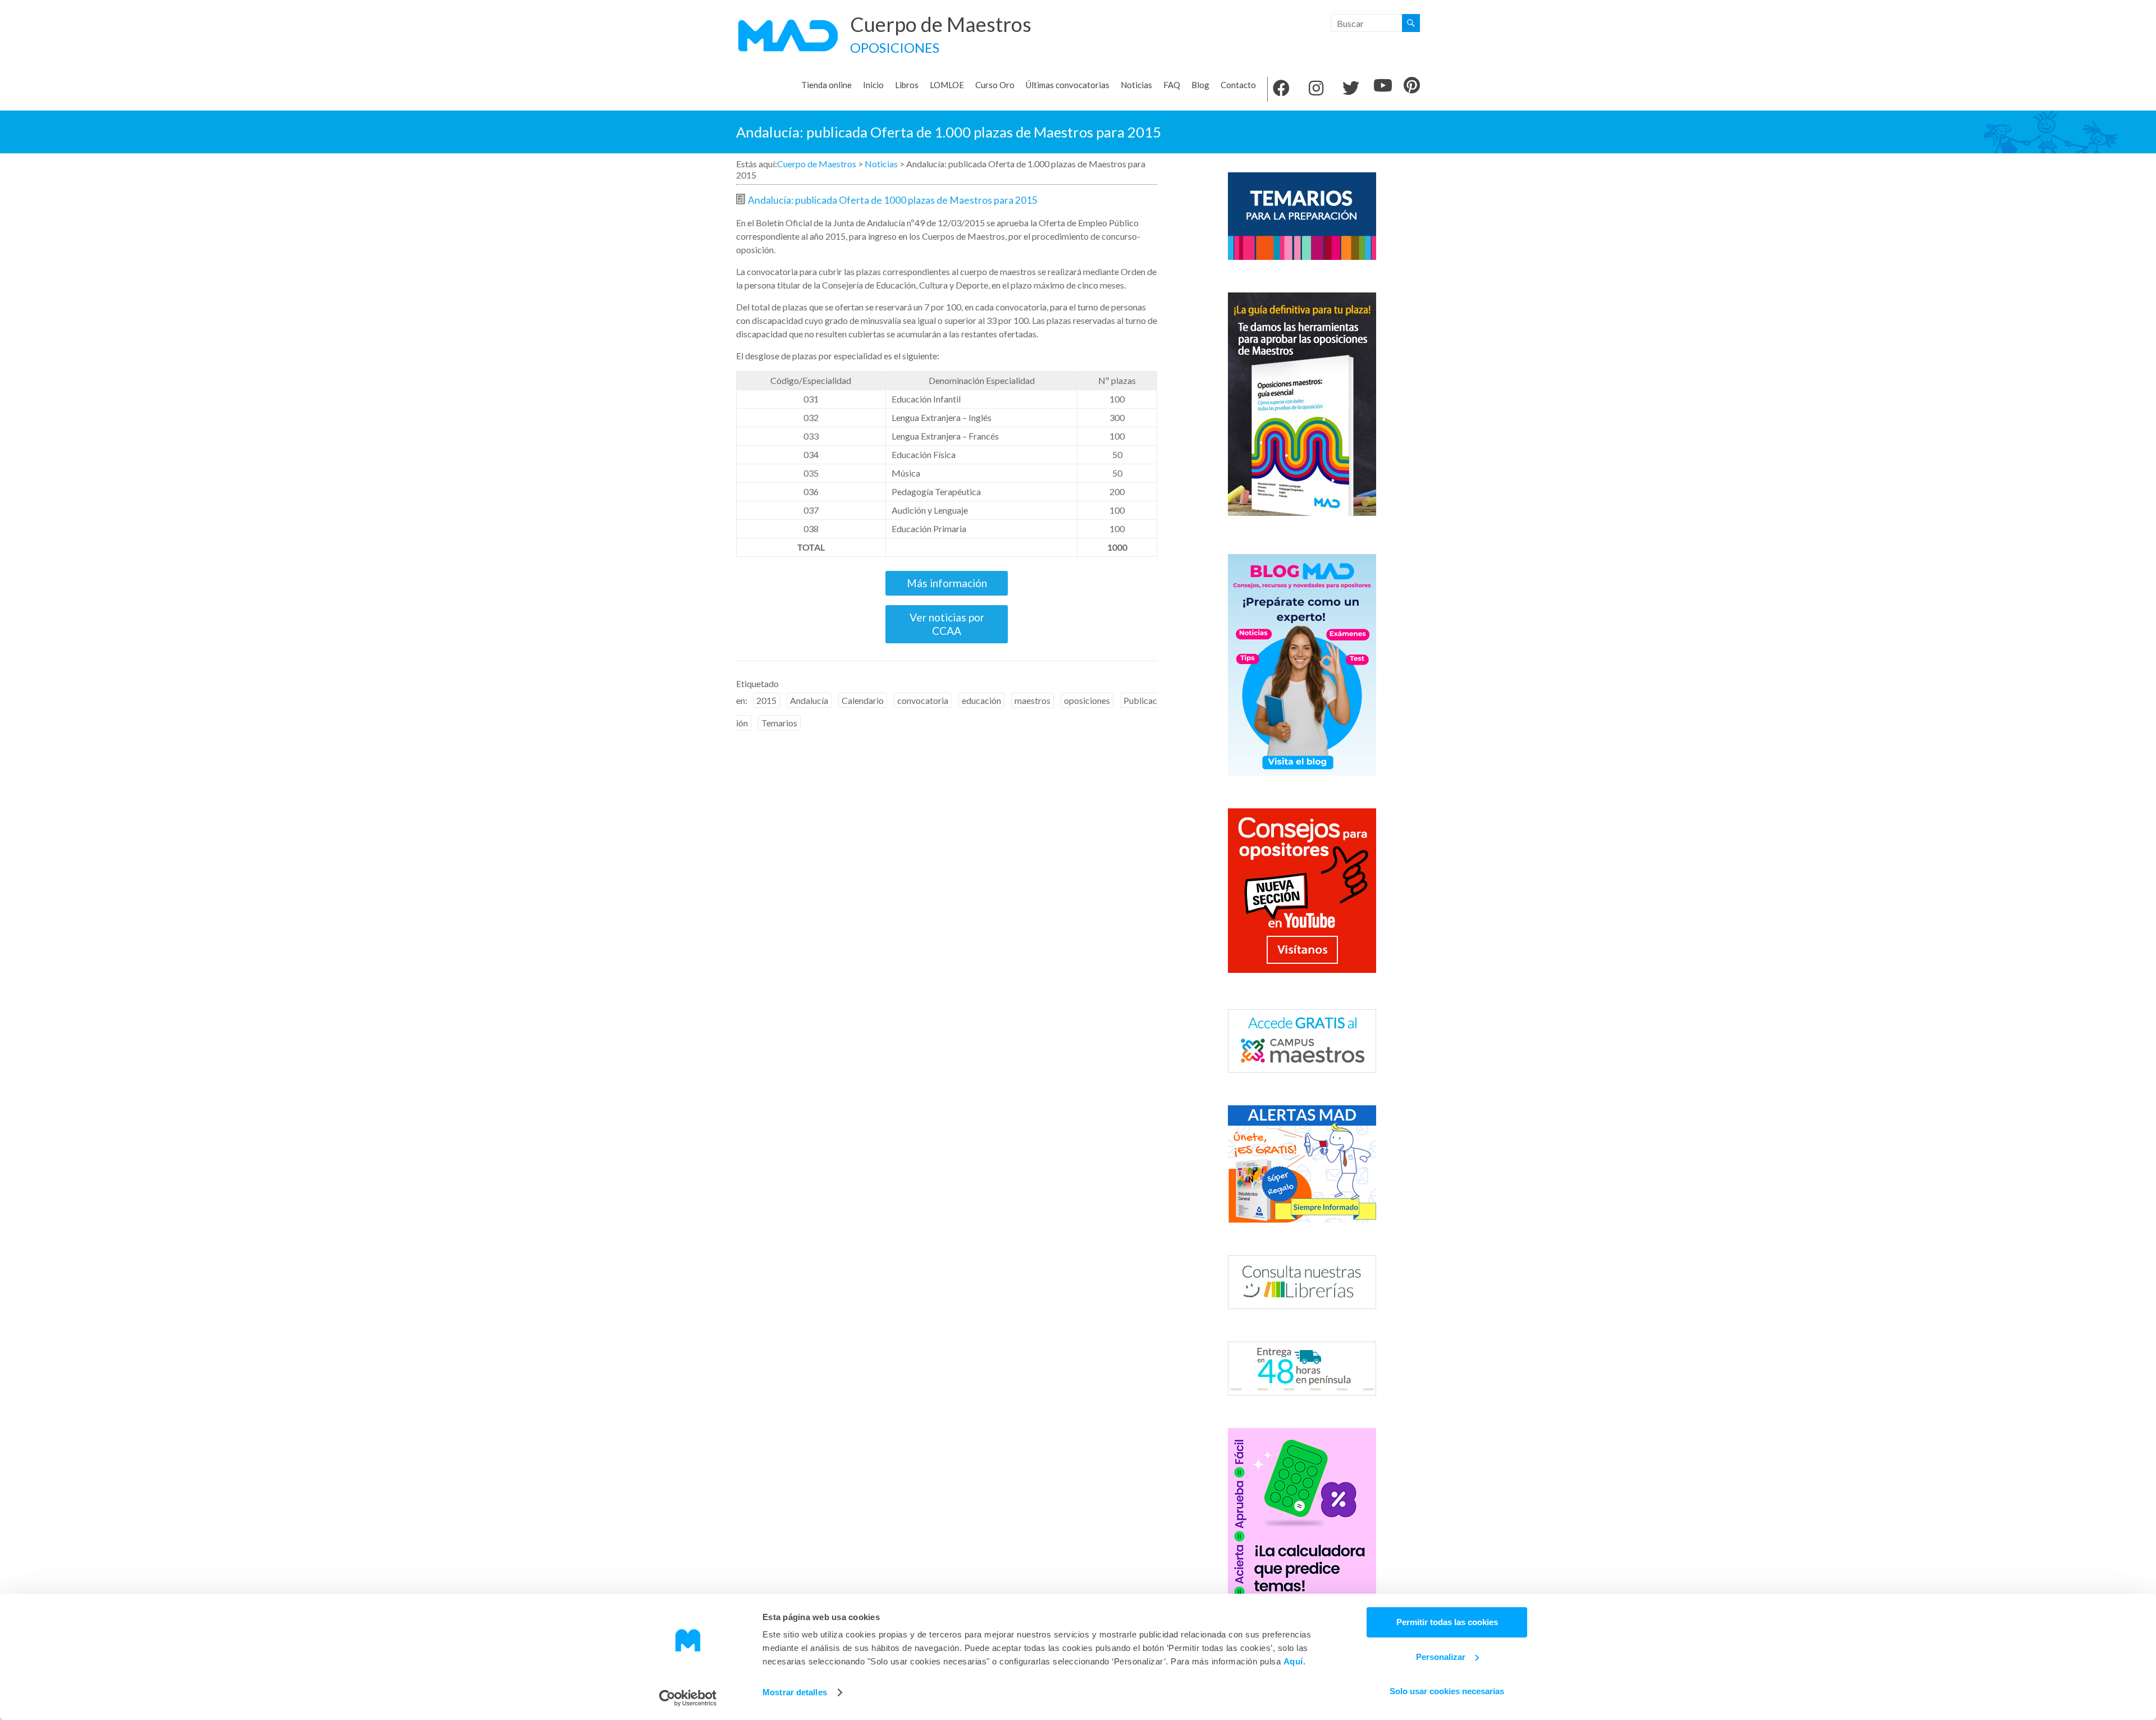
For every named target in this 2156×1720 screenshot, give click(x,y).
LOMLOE (947, 85)
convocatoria (923, 700)
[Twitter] (1351, 89)
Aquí (1293, 1661)
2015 (766, 700)
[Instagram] (1316, 89)
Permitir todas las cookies (1447, 1622)
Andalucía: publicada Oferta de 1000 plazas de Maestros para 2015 (893, 200)
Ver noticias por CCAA (947, 624)
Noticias (1136, 85)
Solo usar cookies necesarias (1447, 1691)
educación (981, 700)
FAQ (1172, 85)
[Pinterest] (1412, 86)
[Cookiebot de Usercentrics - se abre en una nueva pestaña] (688, 1698)
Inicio (873, 85)
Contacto (1238, 85)
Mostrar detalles (795, 1692)
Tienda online (826, 85)
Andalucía (809, 700)
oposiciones (1087, 700)
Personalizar (1441, 1657)
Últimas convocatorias (1068, 85)
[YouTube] (1383, 86)
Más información (947, 583)
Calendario (863, 700)
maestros (1033, 700)
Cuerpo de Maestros (941, 24)
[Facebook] (1281, 89)
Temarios (779, 723)
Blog (1200, 85)
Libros (907, 85)
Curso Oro (995, 85)
